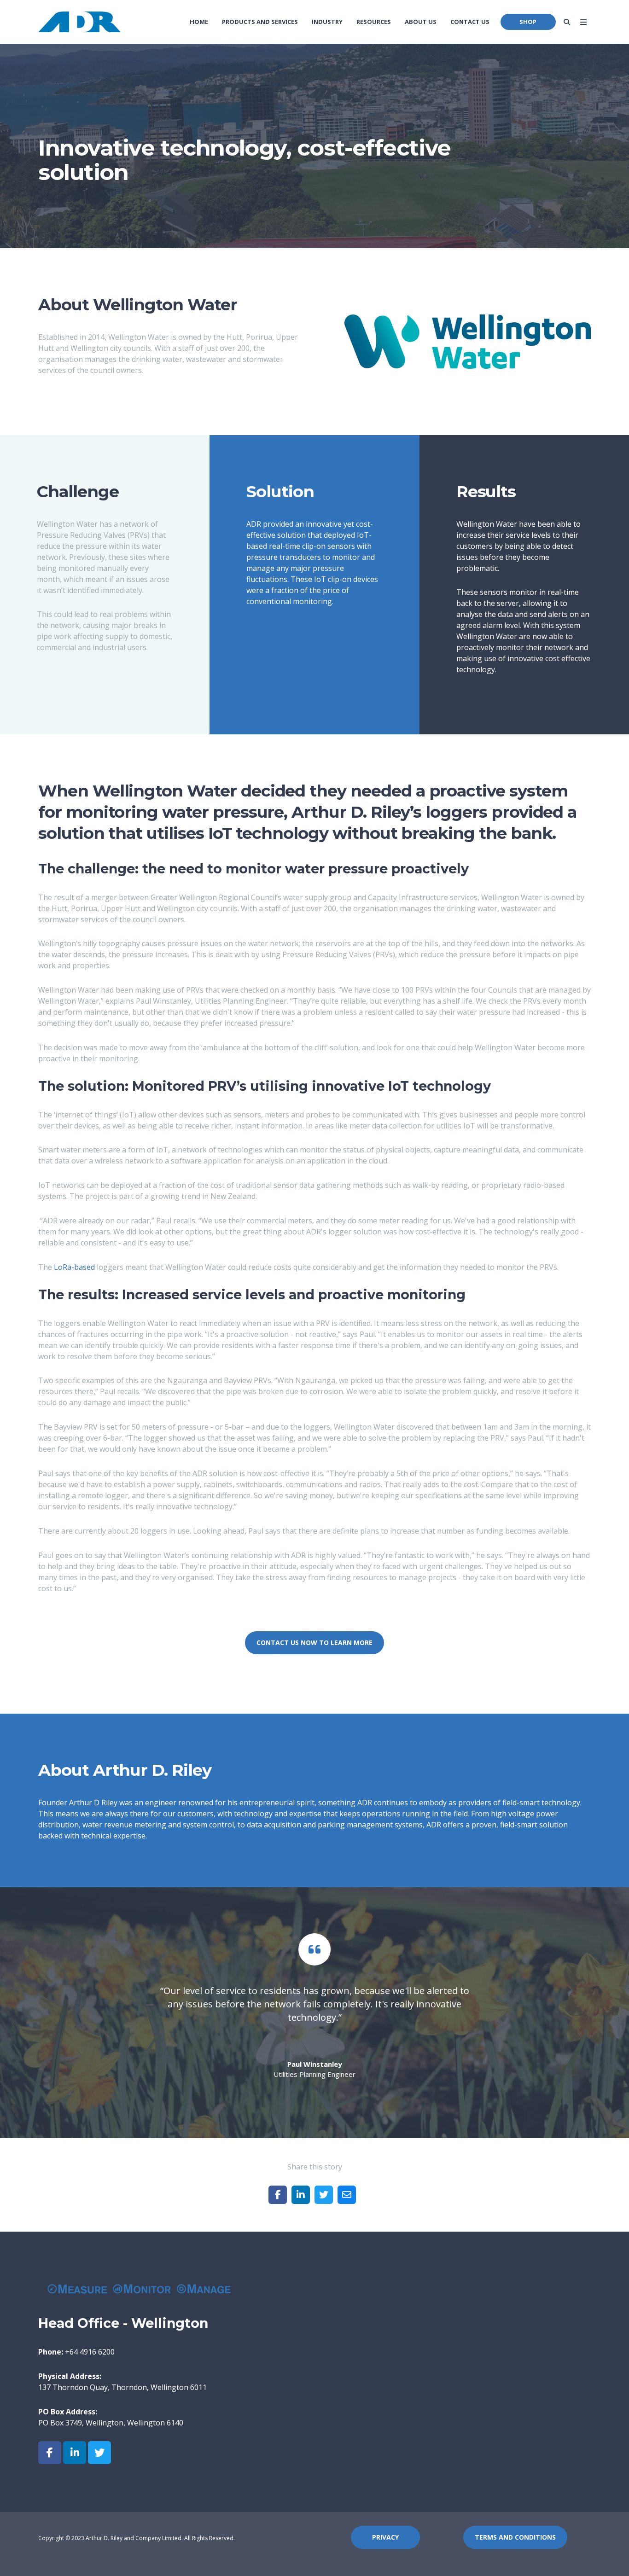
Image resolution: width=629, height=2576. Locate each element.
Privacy (385, 2537)
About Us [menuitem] (421, 22)
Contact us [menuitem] (470, 22)
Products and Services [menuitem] (260, 22)
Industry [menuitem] (327, 22)
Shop (528, 22)
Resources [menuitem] (374, 22)
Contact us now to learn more (314, 1643)
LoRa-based (74, 1267)
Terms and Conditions (515, 2537)
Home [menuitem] (199, 22)
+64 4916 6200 (90, 2352)
